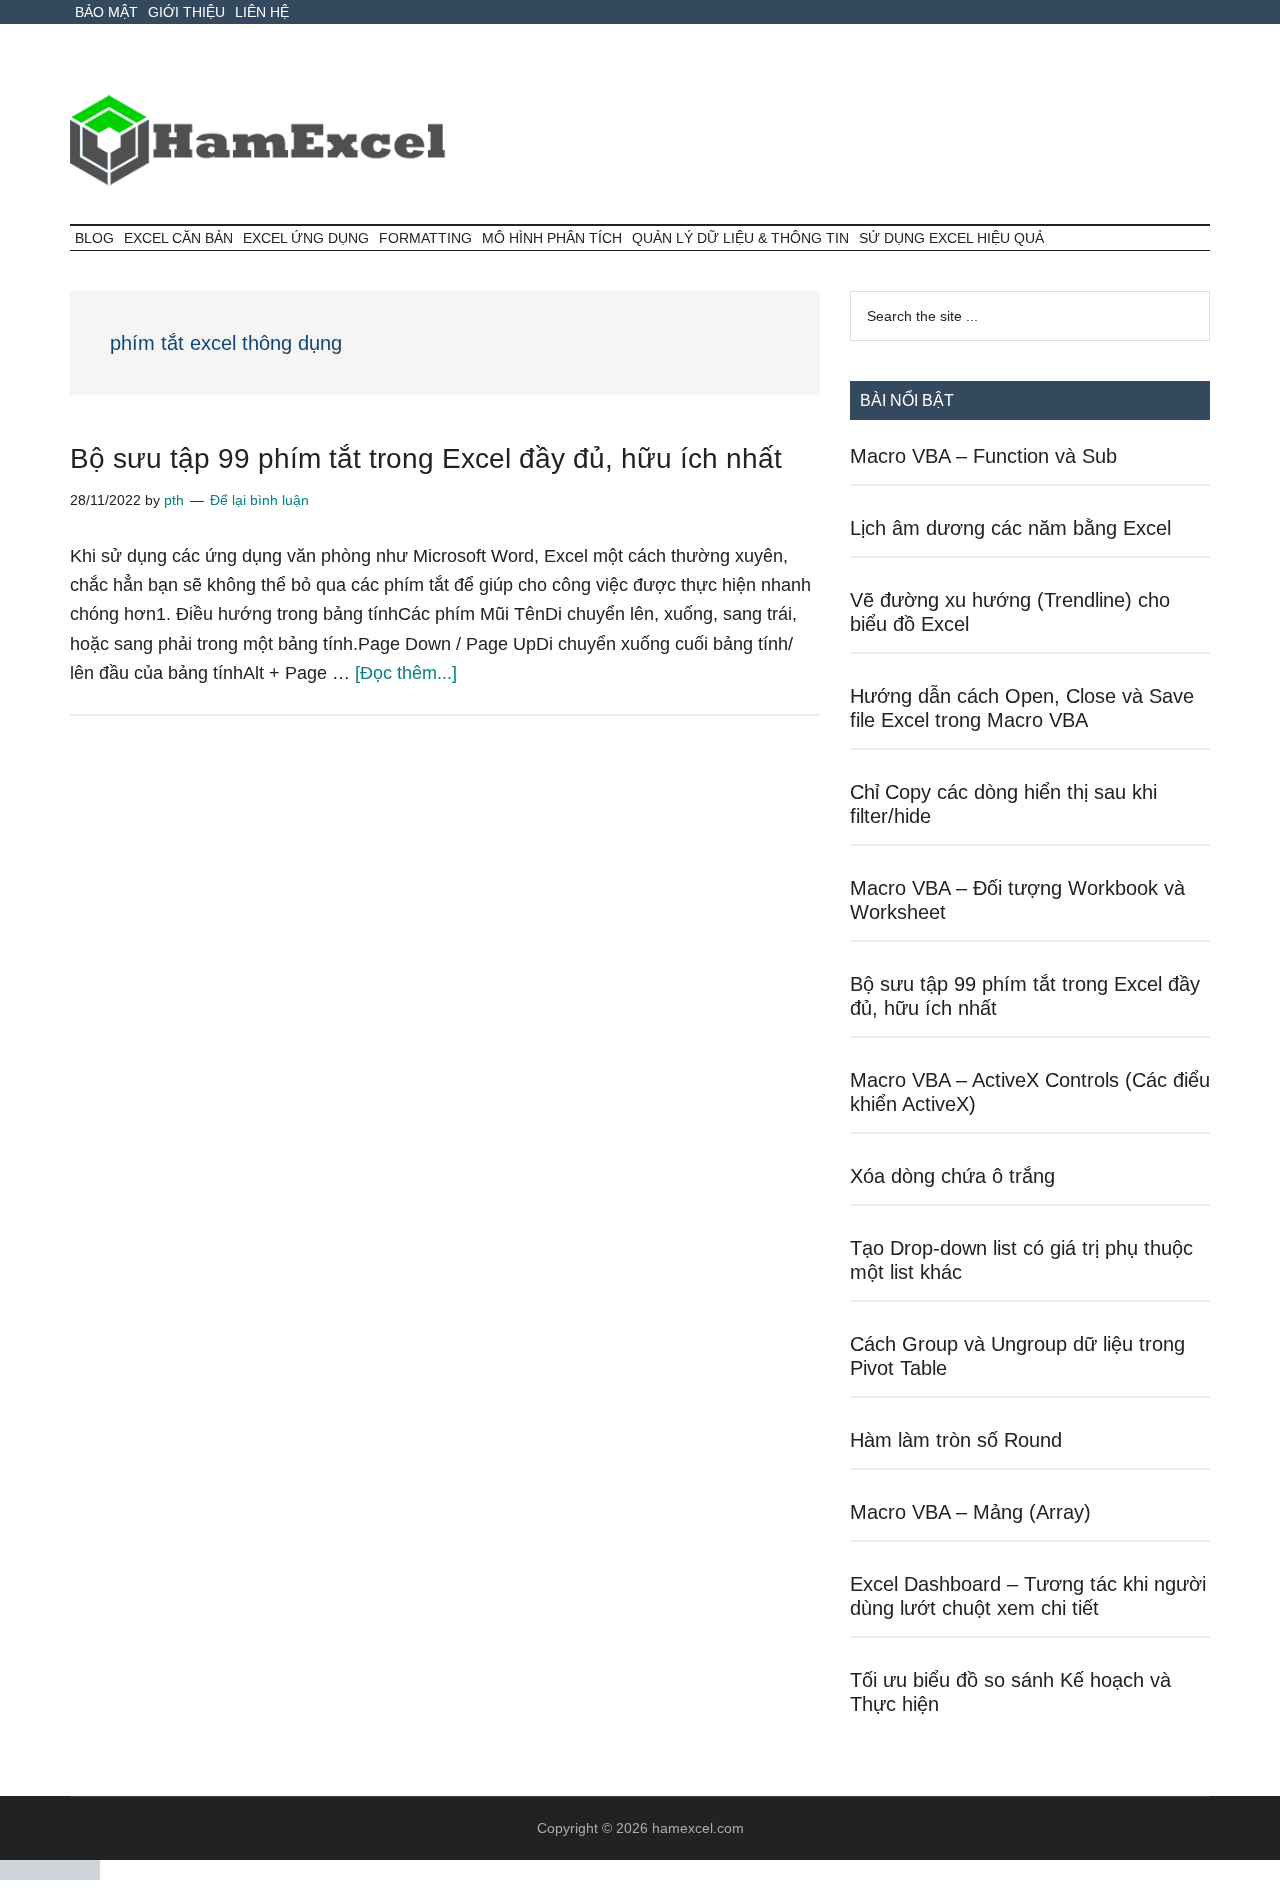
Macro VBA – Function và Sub (983, 456)
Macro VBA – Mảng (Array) (970, 1512)
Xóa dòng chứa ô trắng (952, 1176)
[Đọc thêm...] (406, 673)
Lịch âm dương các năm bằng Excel (1010, 528)
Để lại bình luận (259, 500)
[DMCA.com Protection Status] (50, 1874)
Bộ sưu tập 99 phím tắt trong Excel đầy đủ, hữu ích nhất (426, 458)
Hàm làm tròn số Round (956, 1440)
